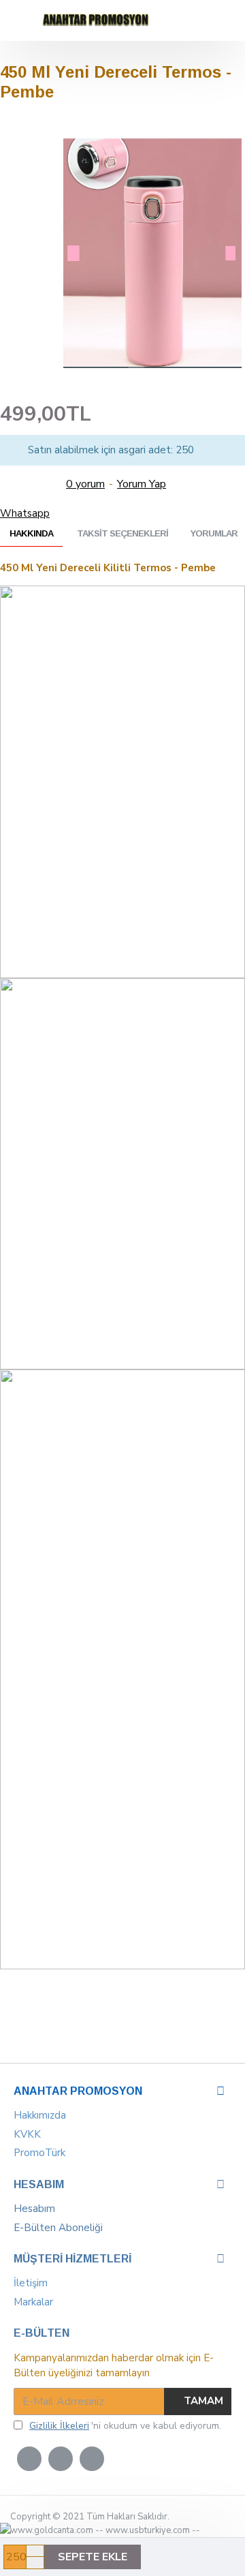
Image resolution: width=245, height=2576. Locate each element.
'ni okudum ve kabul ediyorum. (125, 2426)
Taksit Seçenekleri (122, 533)
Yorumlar (214, 533)
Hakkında (31, 533)
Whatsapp (25, 513)
